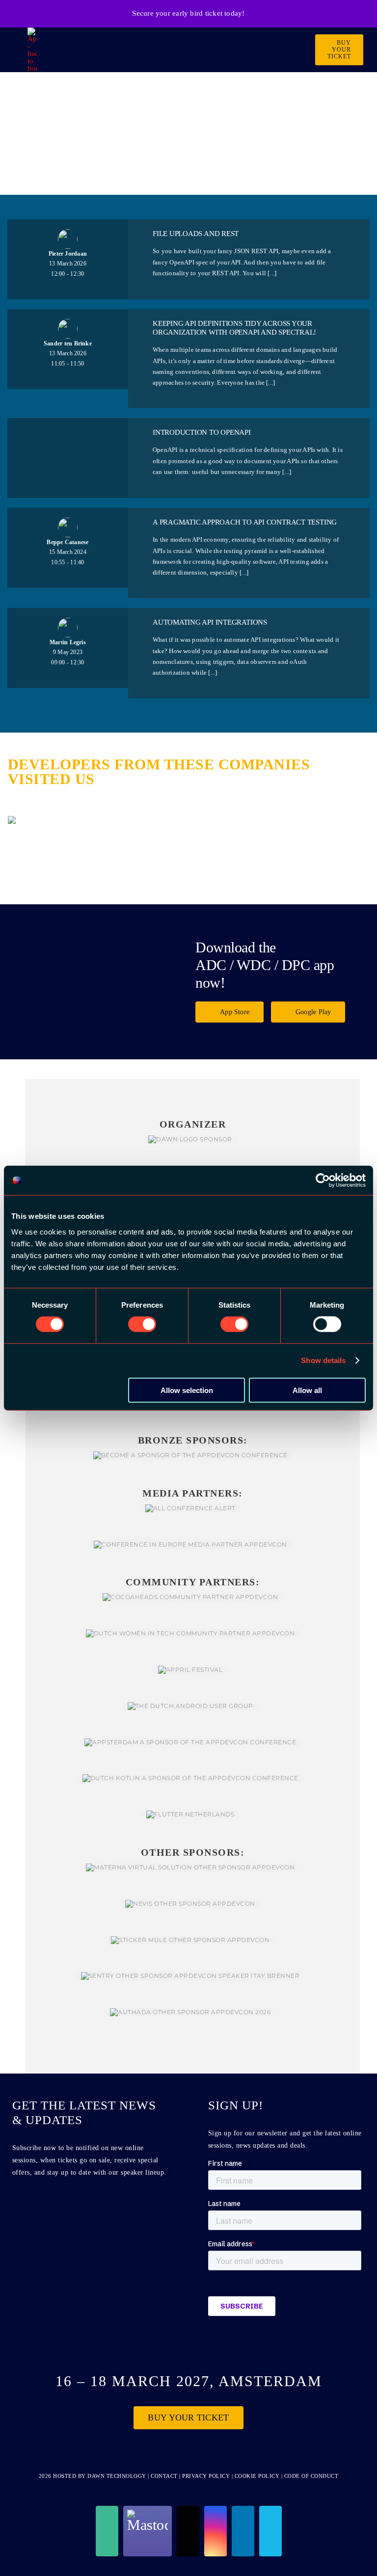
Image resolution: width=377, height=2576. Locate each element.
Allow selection (187, 1390)
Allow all (307, 1390)
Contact (165, 2476)
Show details (323, 1360)
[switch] (142, 1324)
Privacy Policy (206, 2476)
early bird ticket (197, 13)
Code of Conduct (311, 2476)
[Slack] (107, 2531)
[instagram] (215, 2531)
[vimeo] (270, 2531)
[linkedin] (243, 2531)
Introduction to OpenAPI (202, 432)
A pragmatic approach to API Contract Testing (245, 522)
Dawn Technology (117, 2476)
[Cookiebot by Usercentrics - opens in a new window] (323, 1181)
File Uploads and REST (196, 234)
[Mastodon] (148, 2531)
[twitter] (188, 2531)
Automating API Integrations (210, 622)
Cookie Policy (257, 2476)
